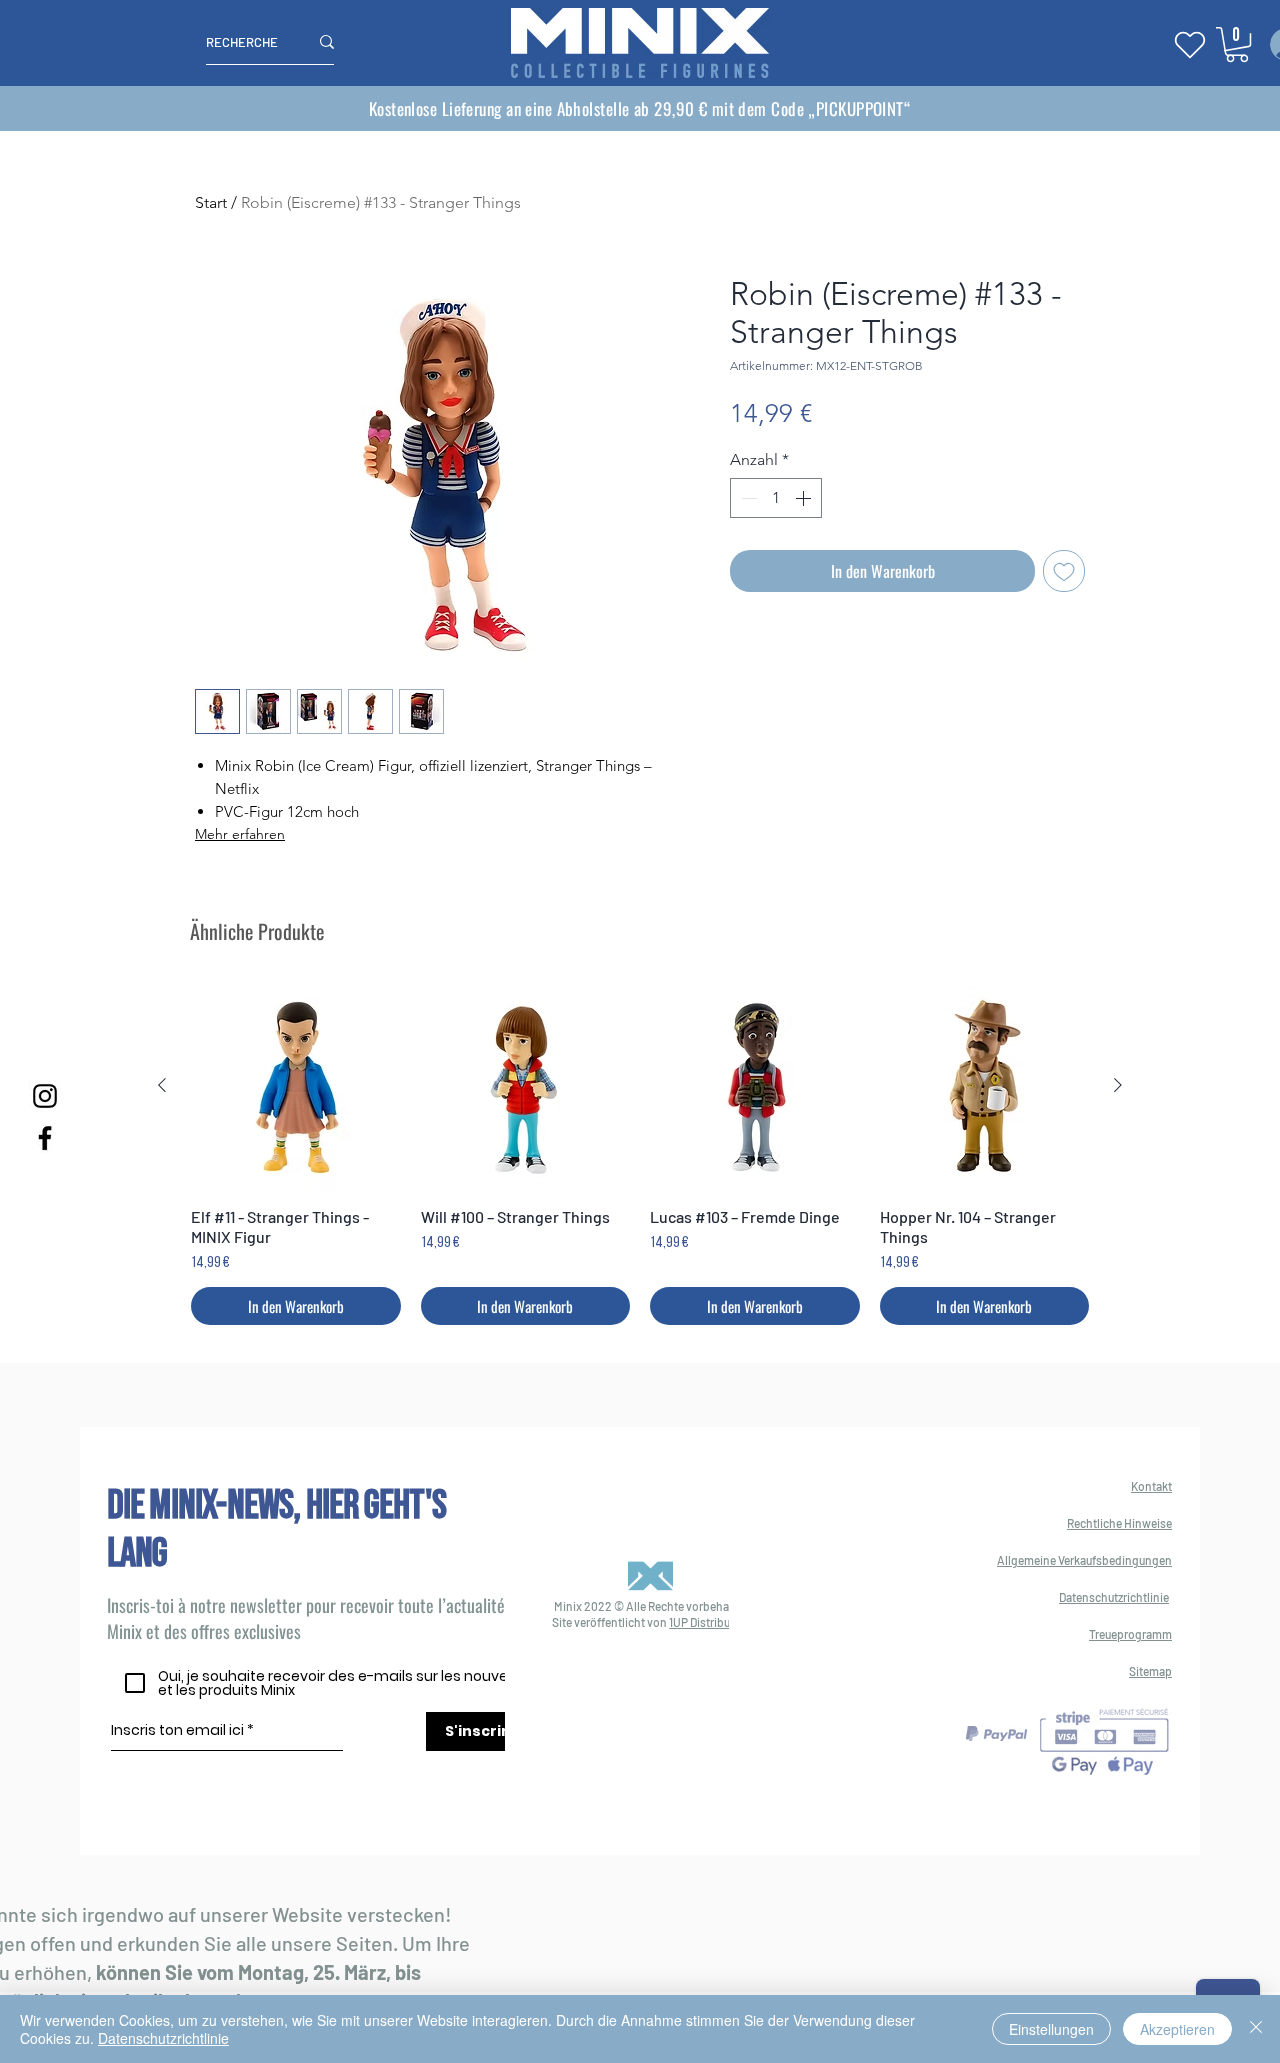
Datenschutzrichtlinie (163, 2038)
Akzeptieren (1177, 2029)
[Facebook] (45, 1138)
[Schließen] (1256, 2029)
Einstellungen (1051, 2029)
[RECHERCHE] (327, 42)
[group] (640, 1153)
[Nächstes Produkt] (1118, 1085)
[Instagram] (45, 1096)
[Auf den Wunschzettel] (1064, 571)
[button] (1237, 44)
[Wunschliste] (1190, 44)
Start (211, 202)
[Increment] (805, 498)
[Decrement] (747, 498)
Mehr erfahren (240, 834)
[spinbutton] (776, 498)
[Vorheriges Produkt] (162, 1085)
